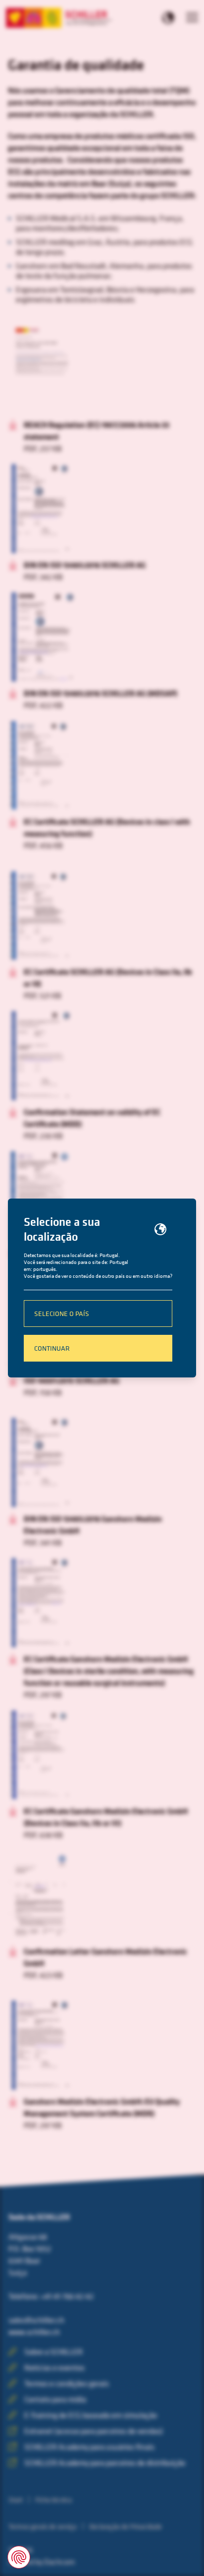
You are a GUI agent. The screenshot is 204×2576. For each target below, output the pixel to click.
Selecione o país (62, 1313)
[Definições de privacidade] (19, 2557)
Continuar (52, 1348)
